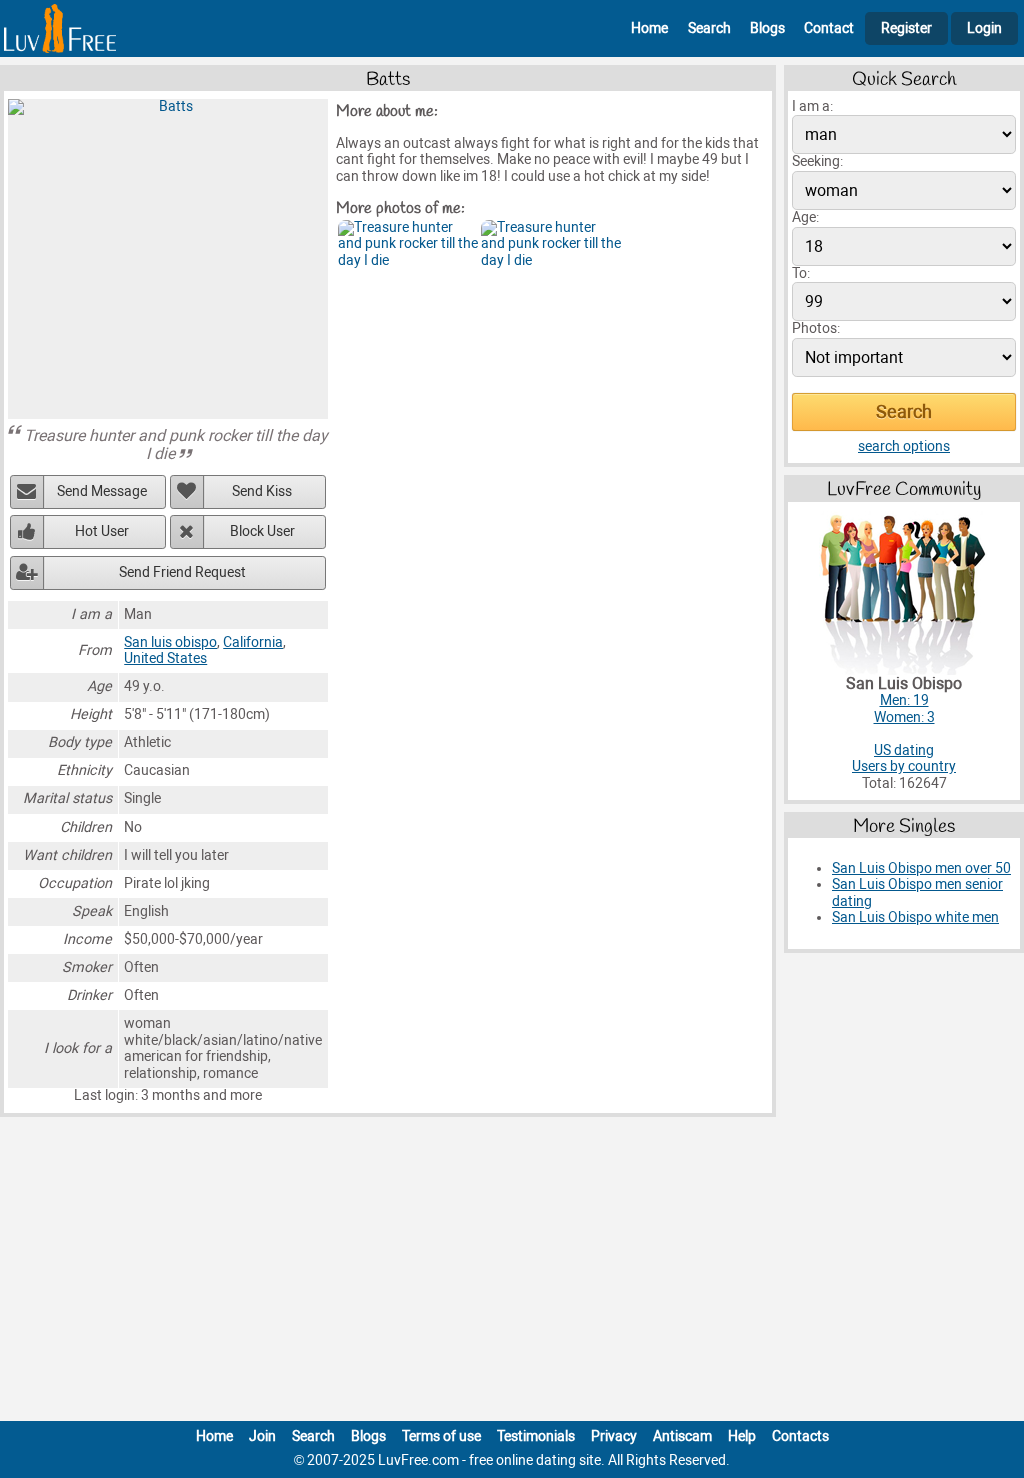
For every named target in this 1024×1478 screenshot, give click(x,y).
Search (709, 28)
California (253, 642)
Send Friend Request (182, 572)
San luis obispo (170, 642)
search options (904, 446)
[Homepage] (60, 28)
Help (742, 1436)
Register (906, 28)
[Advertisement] (512, 1273)
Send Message (102, 491)
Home (649, 28)
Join (262, 1436)
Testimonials (536, 1436)
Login (984, 28)
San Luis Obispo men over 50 (921, 868)
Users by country (904, 766)
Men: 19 (904, 700)
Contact (829, 28)
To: (801, 273)
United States (165, 658)
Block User (262, 531)
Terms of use (441, 1436)
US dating (904, 750)
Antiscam (682, 1436)
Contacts (800, 1436)
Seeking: (817, 161)
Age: (805, 217)
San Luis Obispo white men (915, 917)
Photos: (816, 328)
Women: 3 (904, 717)
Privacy (614, 1436)
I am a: (812, 106)
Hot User (102, 531)
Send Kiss (262, 491)
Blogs (767, 28)
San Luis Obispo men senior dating (917, 893)
